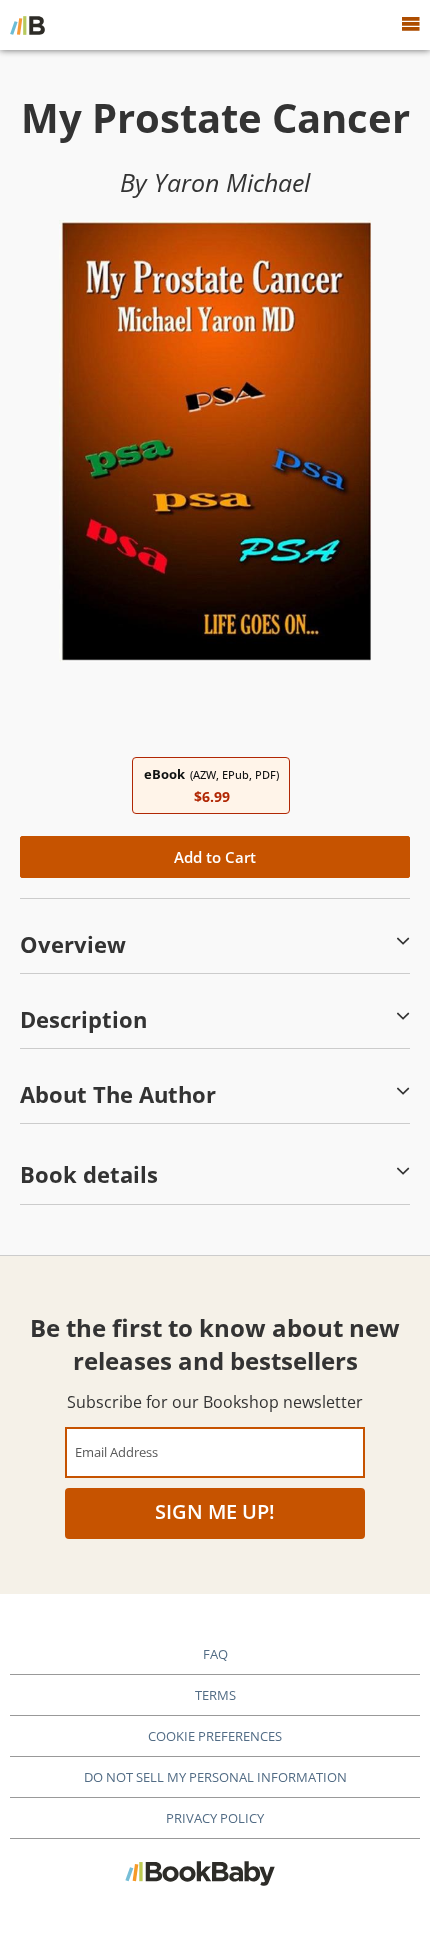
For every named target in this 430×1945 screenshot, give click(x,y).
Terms (215, 1695)
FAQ (215, 1654)
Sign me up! (215, 1511)
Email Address (116, 1451)
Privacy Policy (215, 1818)
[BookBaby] (27, 25)
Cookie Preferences (215, 1736)
